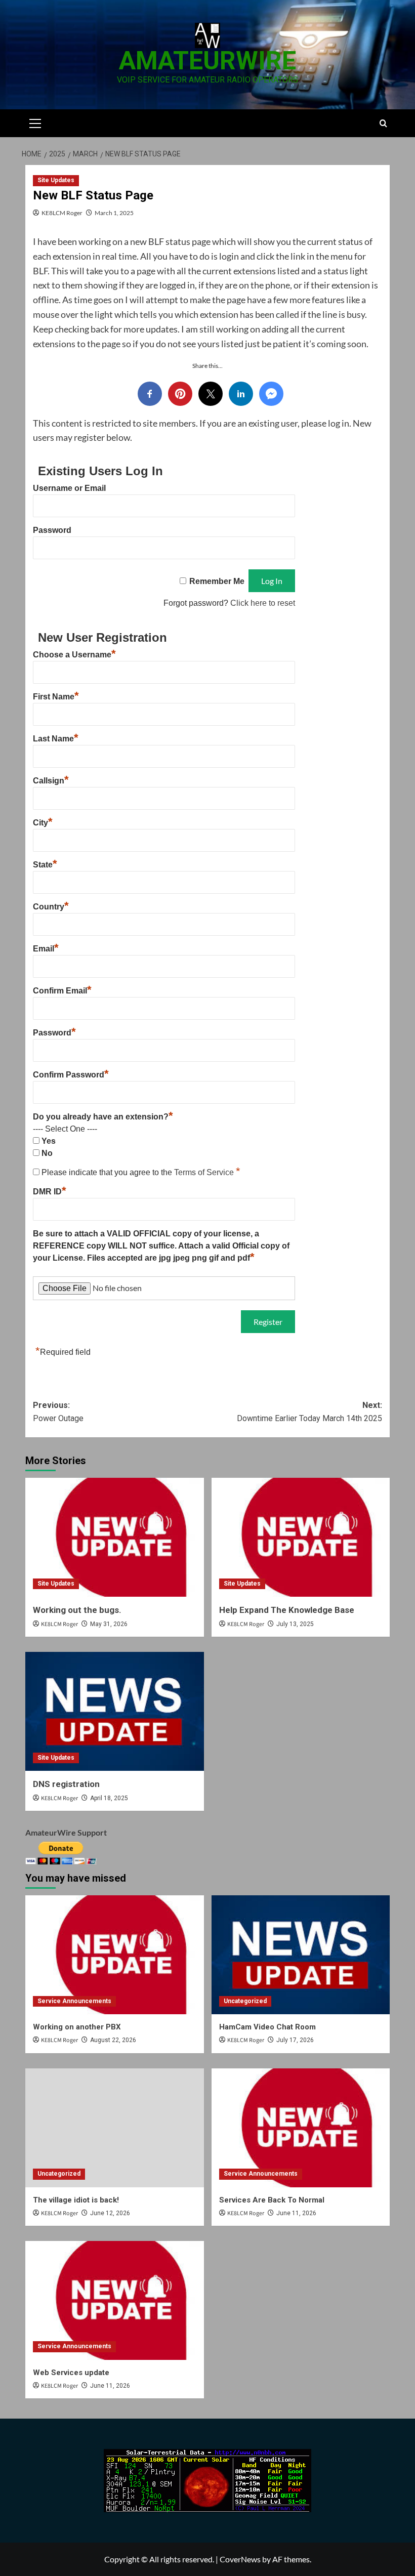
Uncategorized (245, 2001)
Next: (309, 1412)
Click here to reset (263, 603)
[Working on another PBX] (115, 1955)
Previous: (58, 1412)
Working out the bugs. (77, 1610)
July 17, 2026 (295, 2040)
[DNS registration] (115, 1711)
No (47, 1153)
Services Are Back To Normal (272, 2200)
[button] (35, 122)
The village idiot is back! (76, 2200)
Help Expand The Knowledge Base (287, 1610)
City (43, 823)
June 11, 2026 (296, 2213)
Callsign (51, 781)
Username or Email (69, 488)
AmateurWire (207, 61)
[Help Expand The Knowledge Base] (301, 1537)
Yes (49, 1141)
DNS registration (66, 1784)
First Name (56, 697)
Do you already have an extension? (103, 1117)
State (45, 865)
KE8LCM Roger (62, 213)
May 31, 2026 (109, 1624)
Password (52, 530)
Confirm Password (71, 1075)
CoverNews (240, 2559)
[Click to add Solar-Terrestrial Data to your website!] (207, 2480)
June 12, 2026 (110, 2213)
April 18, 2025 (109, 1798)
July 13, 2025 (295, 1624)
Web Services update (71, 2373)
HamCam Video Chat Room (267, 2027)
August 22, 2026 (113, 2040)
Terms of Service (205, 1172)
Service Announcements (74, 2001)
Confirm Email (62, 991)
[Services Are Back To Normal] (301, 2128)
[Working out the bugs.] (115, 1537)
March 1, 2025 (114, 213)
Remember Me (217, 581)
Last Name (56, 739)
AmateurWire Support (66, 1832)
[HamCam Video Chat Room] (301, 1955)
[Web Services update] (115, 2300)
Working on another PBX (77, 2027)
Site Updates (56, 180)
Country (51, 907)
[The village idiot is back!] (115, 2128)
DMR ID (50, 1192)
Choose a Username (74, 655)
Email (46, 949)
